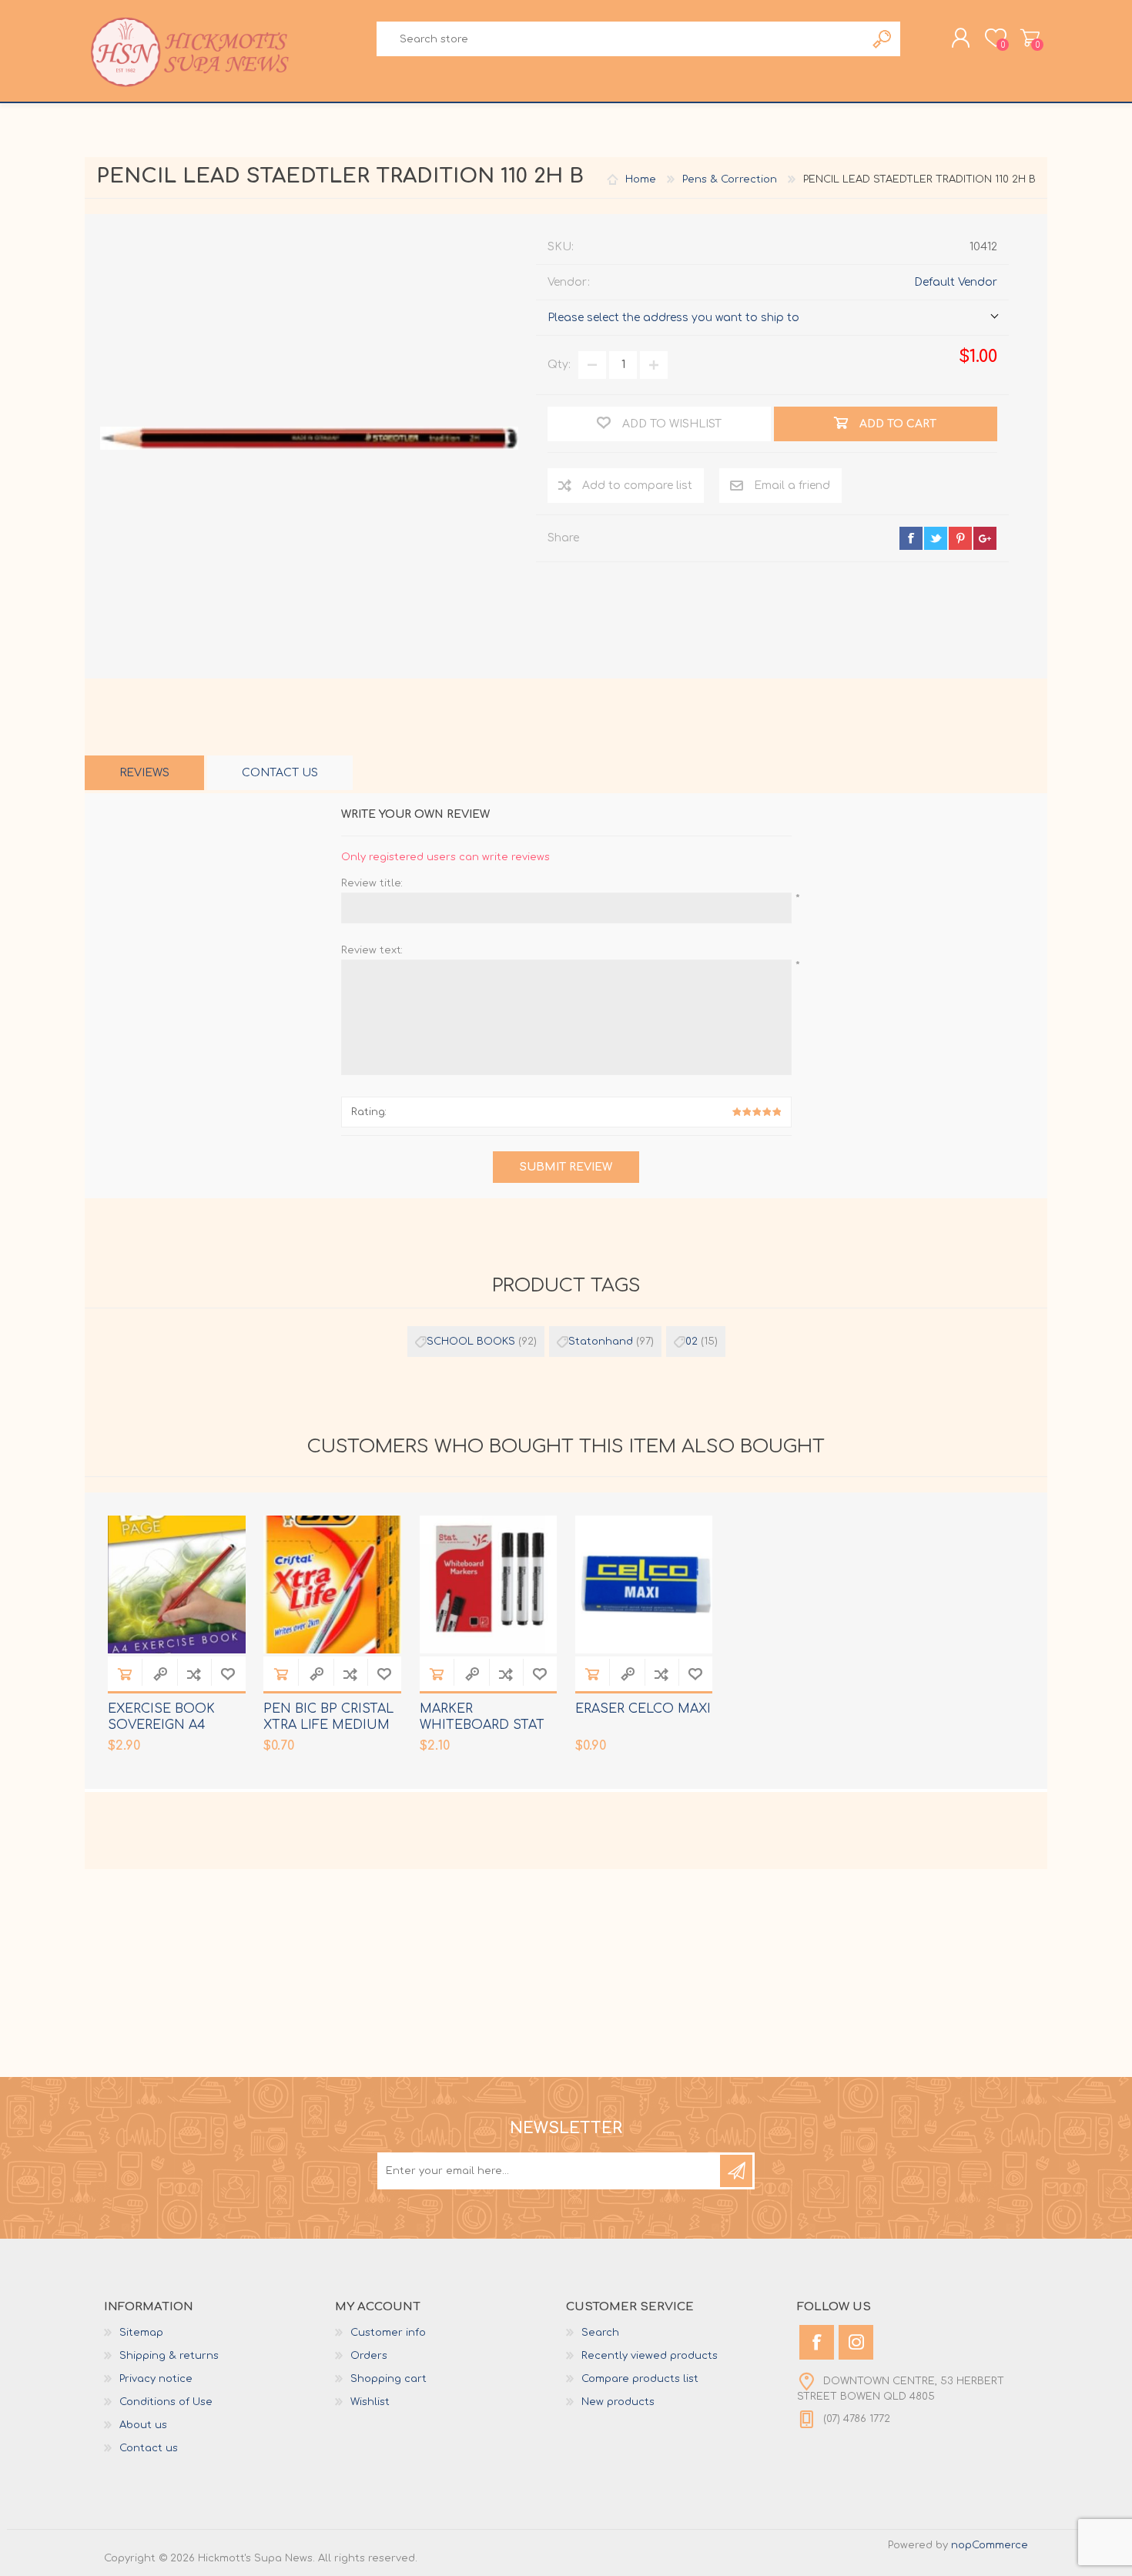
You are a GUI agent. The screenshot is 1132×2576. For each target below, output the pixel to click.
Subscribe (736, 2171)
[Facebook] (817, 2342)
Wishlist (370, 2402)
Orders (369, 2356)
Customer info (388, 2333)
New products (618, 2402)
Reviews (144, 773)
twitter (936, 538)
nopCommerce (990, 2545)
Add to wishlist (228, 1674)
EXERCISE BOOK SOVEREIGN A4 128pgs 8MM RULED (171, 1725)
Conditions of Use (166, 2402)
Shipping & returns (169, 2356)
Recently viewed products (650, 2356)
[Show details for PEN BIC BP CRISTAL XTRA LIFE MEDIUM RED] (332, 1584)
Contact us (149, 2448)
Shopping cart (1030, 38)
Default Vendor (956, 282)
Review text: (372, 950)
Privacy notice (156, 2379)
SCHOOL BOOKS (471, 1342)
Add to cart (125, 1674)
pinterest (960, 538)
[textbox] (621, 39)
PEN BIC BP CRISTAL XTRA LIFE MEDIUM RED (328, 1725)
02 (692, 1342)
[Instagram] (856, 2342)
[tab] (144, 773)
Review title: (372, 883)
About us (143, 2425)
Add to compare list (637, 486)
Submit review (566, 1167)
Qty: (559, 365)
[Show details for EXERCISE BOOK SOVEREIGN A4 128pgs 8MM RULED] (177, 1584)
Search (883, 39)
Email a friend (792, 486)
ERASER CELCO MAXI (643, 1709)
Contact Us (280, 773)
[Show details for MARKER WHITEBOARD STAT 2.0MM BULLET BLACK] (489, 1584)
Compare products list (640, 2379)
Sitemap (141, 2333)
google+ (985, 538)
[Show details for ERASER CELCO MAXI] (644, 1584)
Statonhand (601, 1342)
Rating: (369, 1112)
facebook (911, 538)
